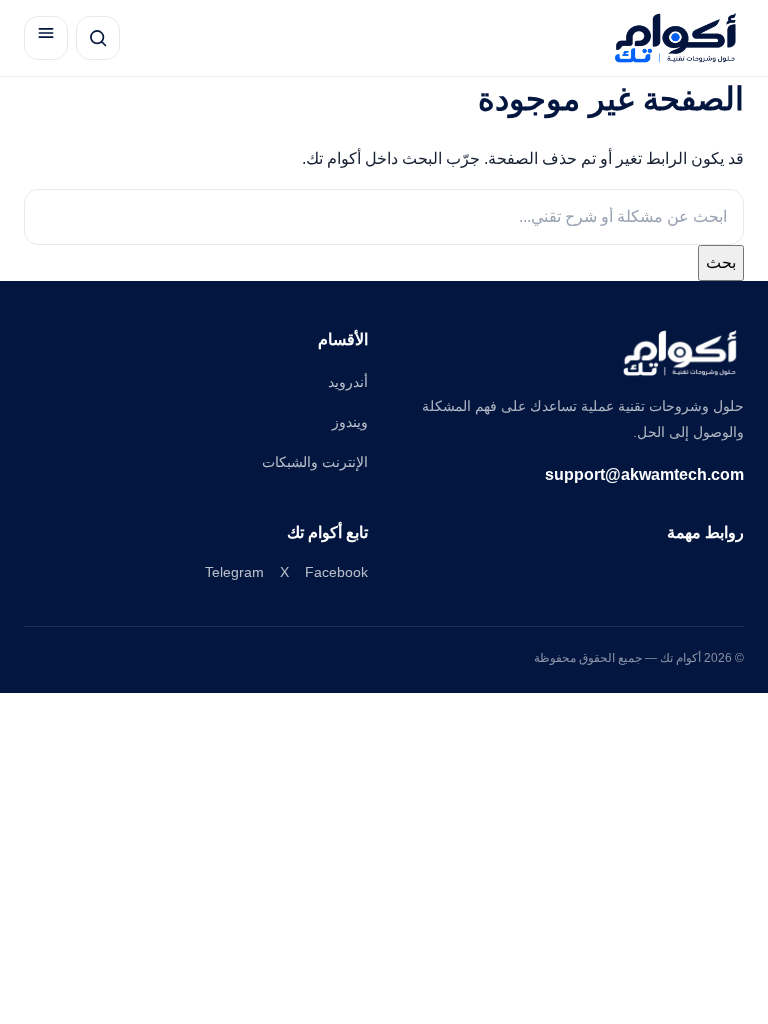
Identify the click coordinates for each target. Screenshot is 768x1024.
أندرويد (348, 382)
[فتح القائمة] (46, 38)
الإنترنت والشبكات (315, 462)
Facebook (336, 572)
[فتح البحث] (98, 38)
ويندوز (350, 422)
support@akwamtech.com (644, 474)
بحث (721, 262)
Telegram (234, 572)
